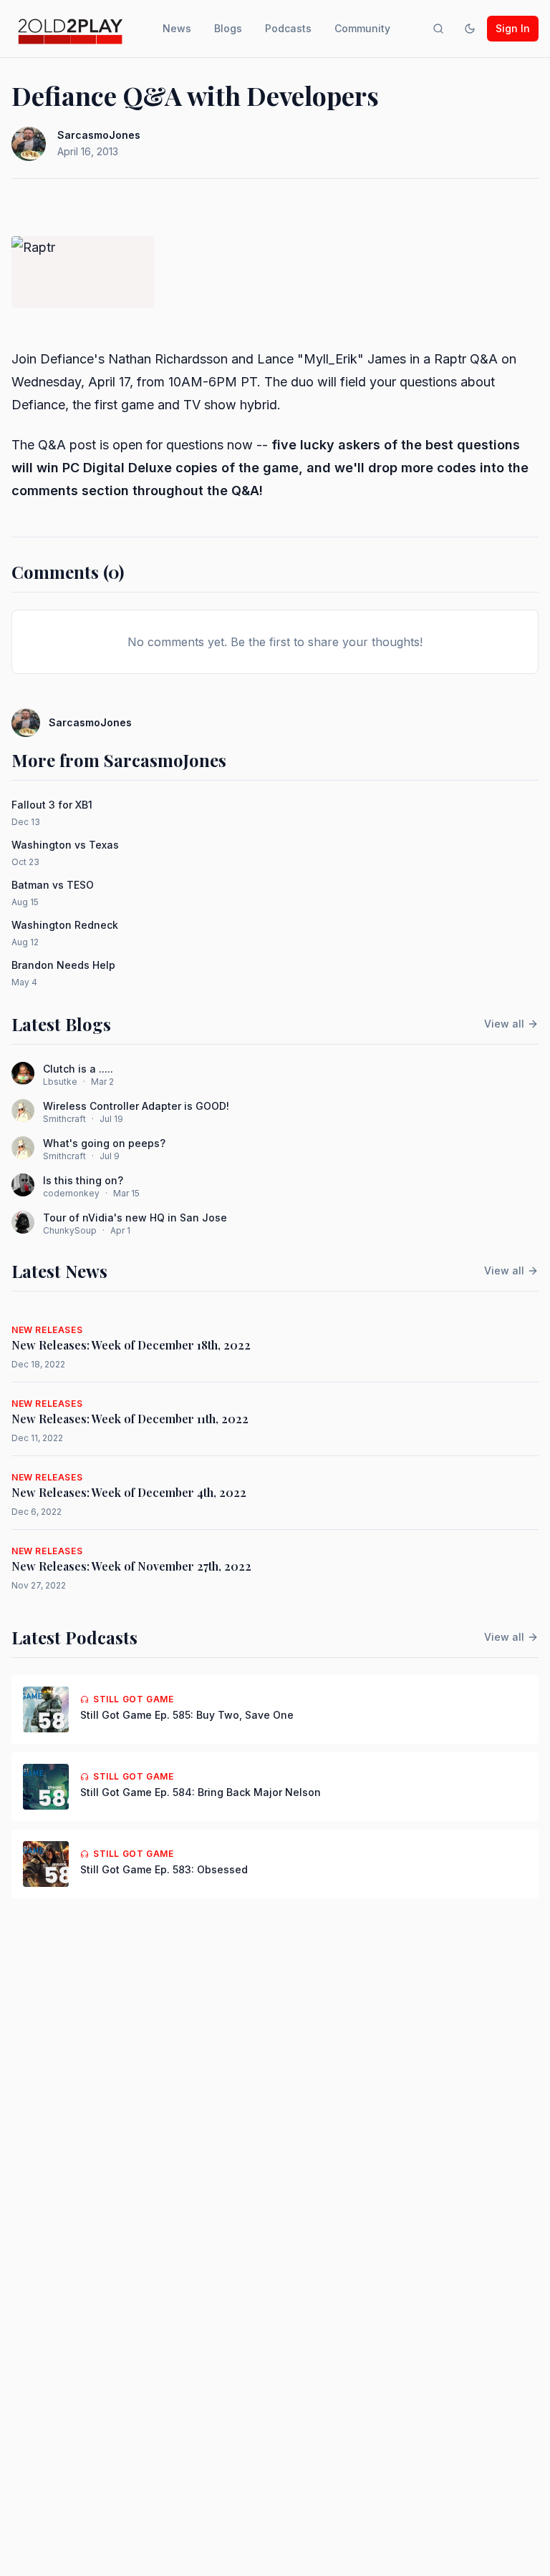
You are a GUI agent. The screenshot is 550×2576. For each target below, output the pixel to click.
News (177, 28)
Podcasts (288, 28)
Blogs (228, 28)
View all (504, 1024)
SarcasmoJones (99, 135)
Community (362, 28)
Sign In (513, 28)
